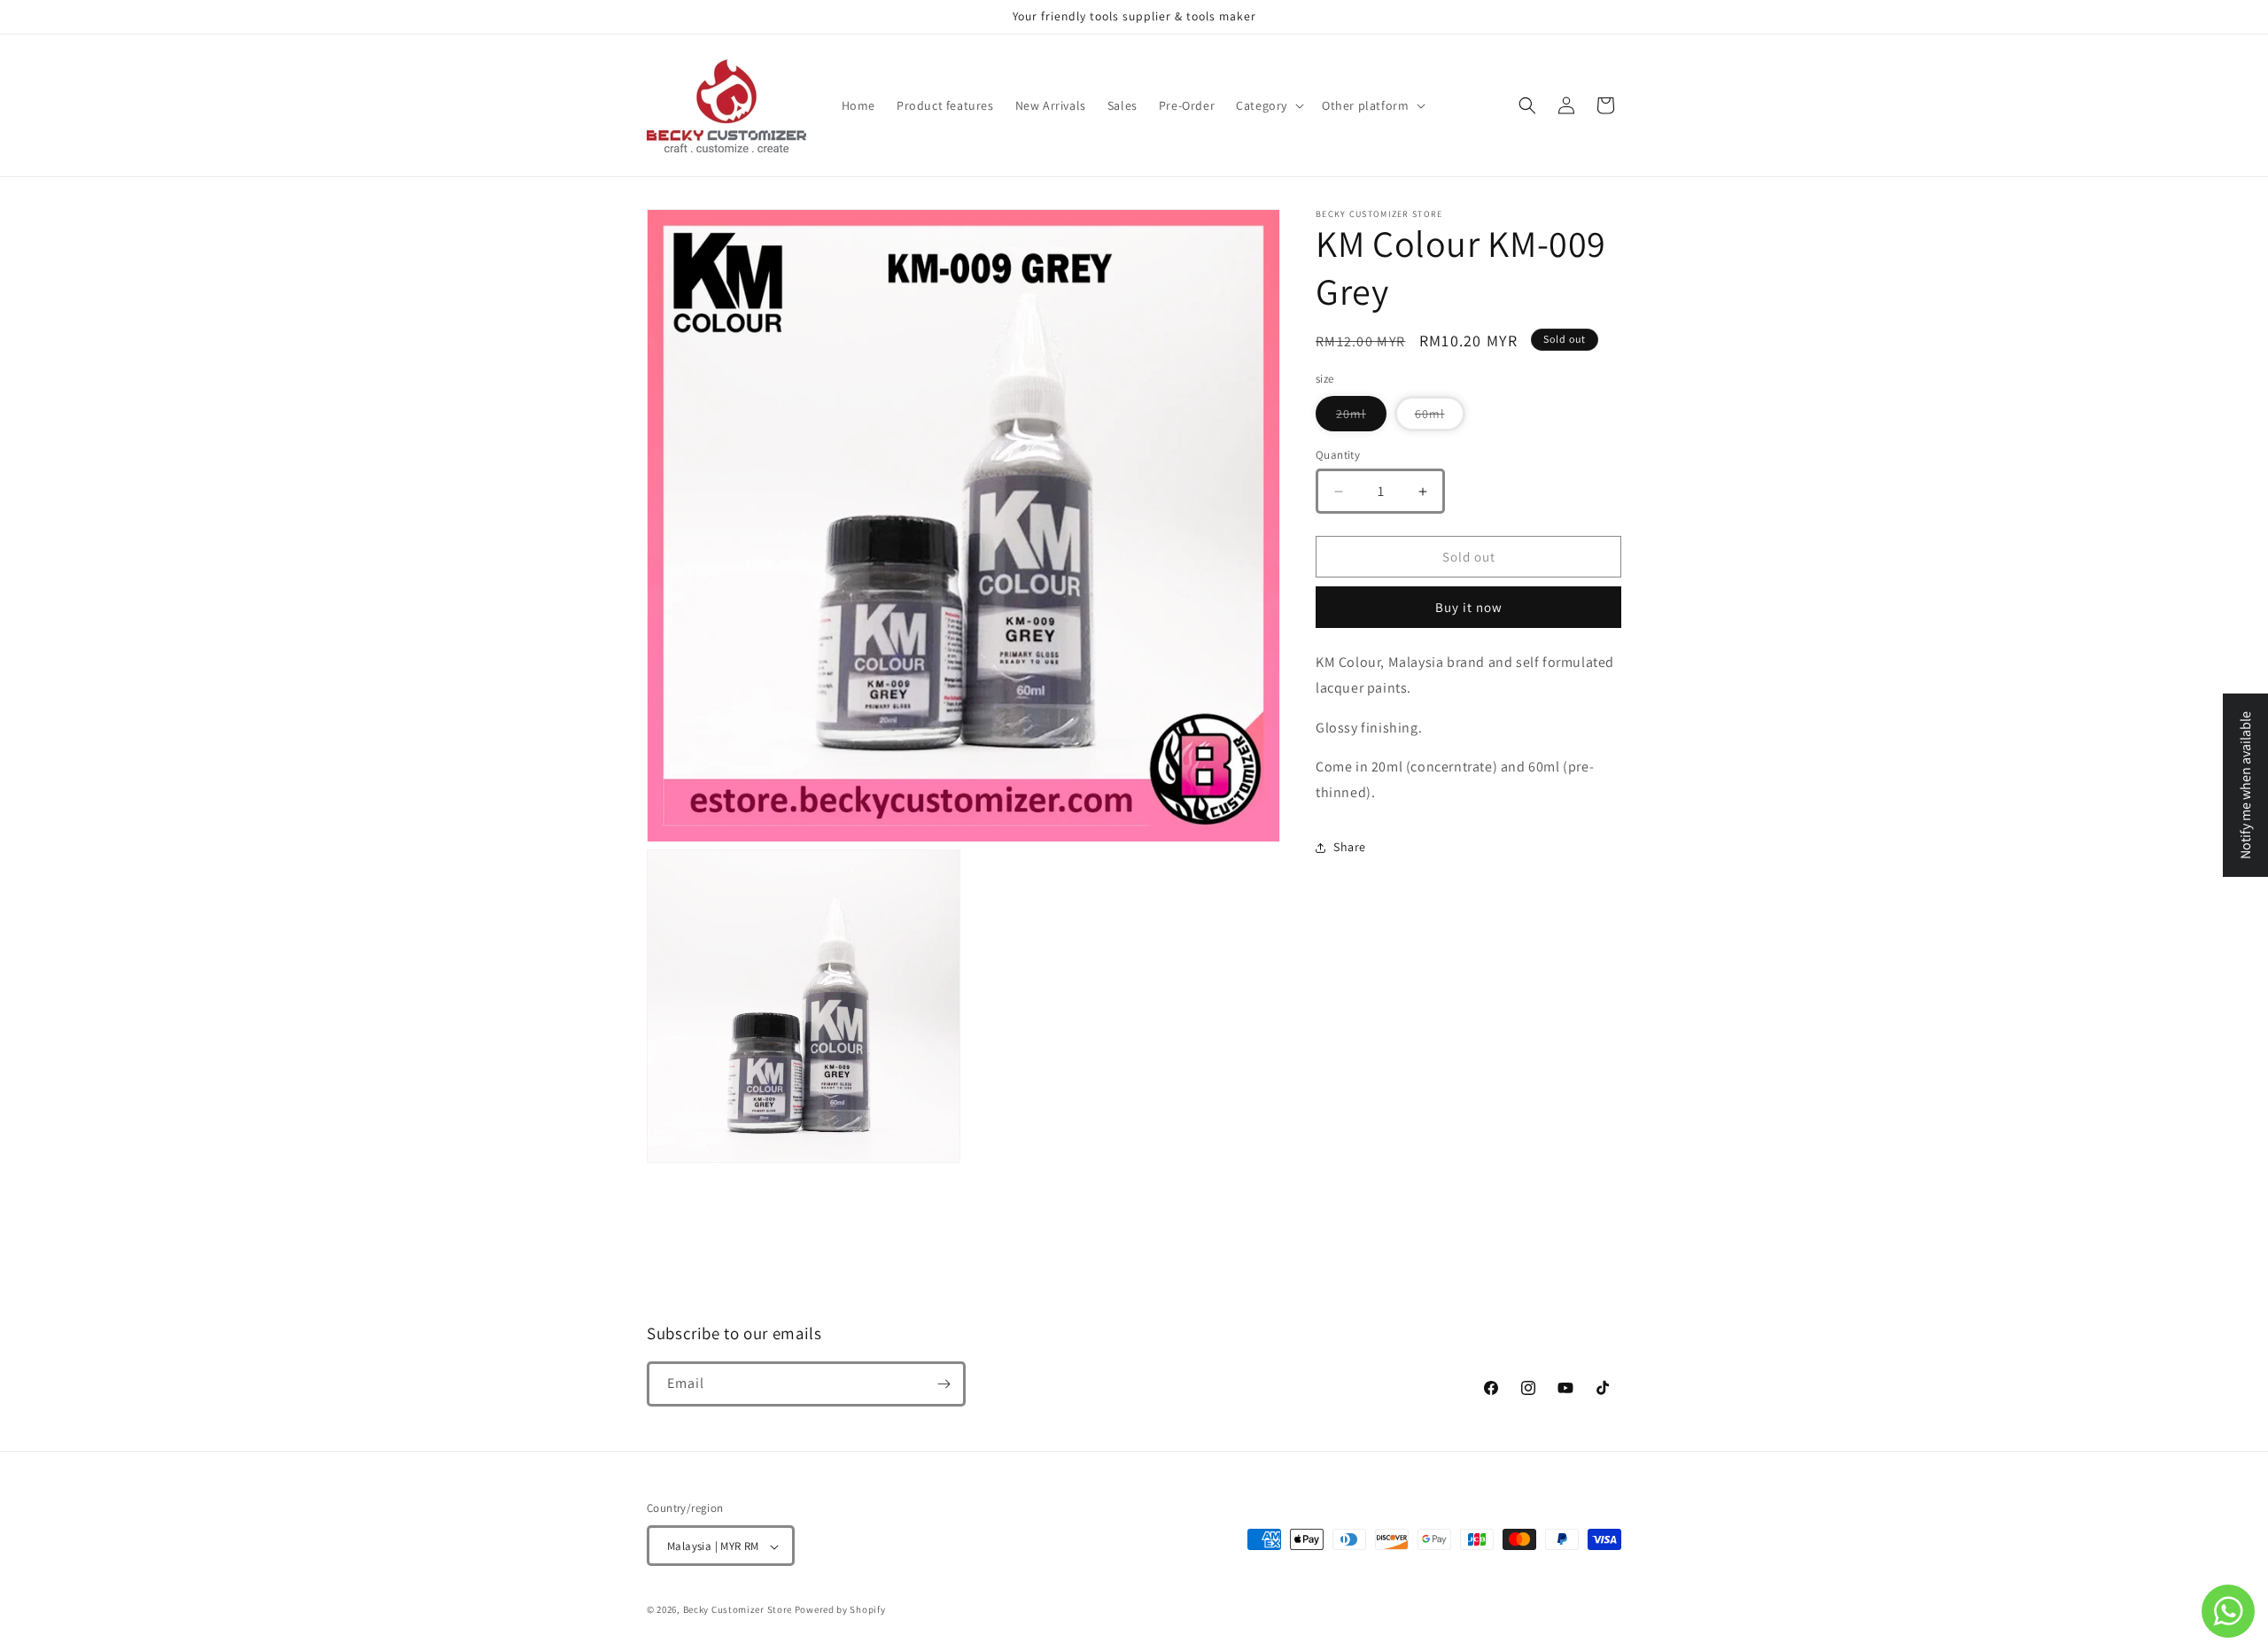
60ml (1440, 418)
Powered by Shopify (840, 1610)
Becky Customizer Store (738, 1610)
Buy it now (1469, 607)
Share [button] (1350, 847)
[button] (1268, 105)
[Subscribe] (944, 1384)
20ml (1361, 418)
